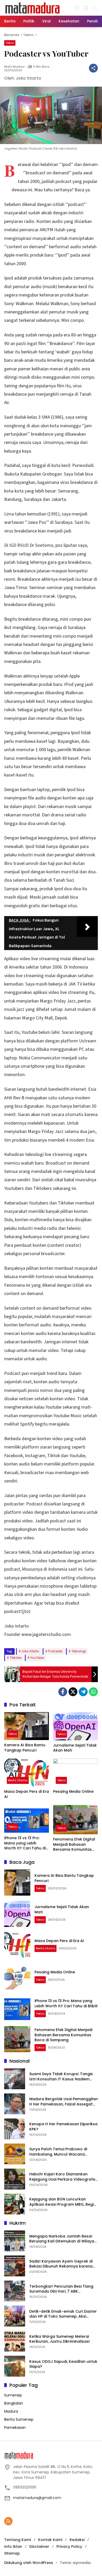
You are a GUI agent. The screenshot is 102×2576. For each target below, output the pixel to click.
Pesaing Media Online (73, 1792)
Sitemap (12, 2553)
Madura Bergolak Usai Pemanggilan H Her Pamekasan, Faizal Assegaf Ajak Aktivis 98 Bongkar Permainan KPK (64, 2102)
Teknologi (79, 1651)
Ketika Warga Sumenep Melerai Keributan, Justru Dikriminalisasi (59, 2339)
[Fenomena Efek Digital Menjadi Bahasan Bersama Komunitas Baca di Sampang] (75, 1820)
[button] (77, 8)
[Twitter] (73, 1692)
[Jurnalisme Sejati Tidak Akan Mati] (75, 1726)
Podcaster (55, 1651)
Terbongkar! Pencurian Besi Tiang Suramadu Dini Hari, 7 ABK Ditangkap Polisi (61, 2289)
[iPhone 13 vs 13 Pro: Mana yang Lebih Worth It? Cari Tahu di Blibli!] (27, 1819)
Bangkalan (14, 2403)
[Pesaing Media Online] (75, 1773)
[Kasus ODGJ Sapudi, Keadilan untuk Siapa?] (15, 2366)
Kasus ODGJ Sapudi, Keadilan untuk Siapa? (63, 2364)
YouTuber (37, 1658)
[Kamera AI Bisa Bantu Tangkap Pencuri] (27, 1726)
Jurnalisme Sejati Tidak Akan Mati (75, 1748)
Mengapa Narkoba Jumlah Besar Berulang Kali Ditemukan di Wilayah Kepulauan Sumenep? (63, 2239)
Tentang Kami (18, 2540)
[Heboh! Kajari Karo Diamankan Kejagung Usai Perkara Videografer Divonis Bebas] (15, 2179)
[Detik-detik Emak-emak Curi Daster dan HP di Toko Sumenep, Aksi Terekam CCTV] (15, 2316)
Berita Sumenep (19, 2419)
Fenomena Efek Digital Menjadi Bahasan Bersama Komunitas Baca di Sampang (74, 1845)
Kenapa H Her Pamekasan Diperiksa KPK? (63, 2127)
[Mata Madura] (33, 8)
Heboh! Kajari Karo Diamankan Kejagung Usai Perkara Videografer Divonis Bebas (63, 2177)
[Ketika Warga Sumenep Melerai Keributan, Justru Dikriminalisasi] (15, 2341)
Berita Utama (18, 1780)
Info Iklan (13, 2547)
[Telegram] (83, 1692)
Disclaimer (39, 2547)
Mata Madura (14, 67)
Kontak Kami (50, 2540)
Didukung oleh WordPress (29, 2563)
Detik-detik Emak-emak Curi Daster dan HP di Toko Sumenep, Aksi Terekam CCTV (63, 2314)
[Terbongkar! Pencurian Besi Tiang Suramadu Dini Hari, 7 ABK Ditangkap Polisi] (15, 2291)
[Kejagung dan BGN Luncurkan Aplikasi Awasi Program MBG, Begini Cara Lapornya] (15, 2204)
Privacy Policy (69, 2547)
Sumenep (13, 2395)
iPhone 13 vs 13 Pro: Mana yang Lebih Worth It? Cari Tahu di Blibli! (25, 1843)
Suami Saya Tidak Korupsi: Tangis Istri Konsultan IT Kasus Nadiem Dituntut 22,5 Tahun (61, 2077)
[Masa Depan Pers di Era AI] (27, 1773)
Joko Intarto (30, 1651)
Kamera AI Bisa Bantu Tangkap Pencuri (25, 1748)
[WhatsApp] (93, 1692)
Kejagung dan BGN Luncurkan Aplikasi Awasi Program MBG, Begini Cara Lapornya (63, 2202)
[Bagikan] (93, 68)
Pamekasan (15, 2427)
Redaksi (77, 2540)
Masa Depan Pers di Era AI (27, 1794)
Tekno (10, 43)
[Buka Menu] (86, 8)
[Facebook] (63, 1692)
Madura (11, 2411)
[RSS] (8, 2521)
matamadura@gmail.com (37, 2498)
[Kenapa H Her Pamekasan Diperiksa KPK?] (15, 2129)
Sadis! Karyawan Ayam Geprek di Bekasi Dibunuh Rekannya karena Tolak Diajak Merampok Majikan (61, 2264)
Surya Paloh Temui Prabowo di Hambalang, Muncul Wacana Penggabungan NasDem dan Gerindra (58, 2152)
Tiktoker (16, 1658)
